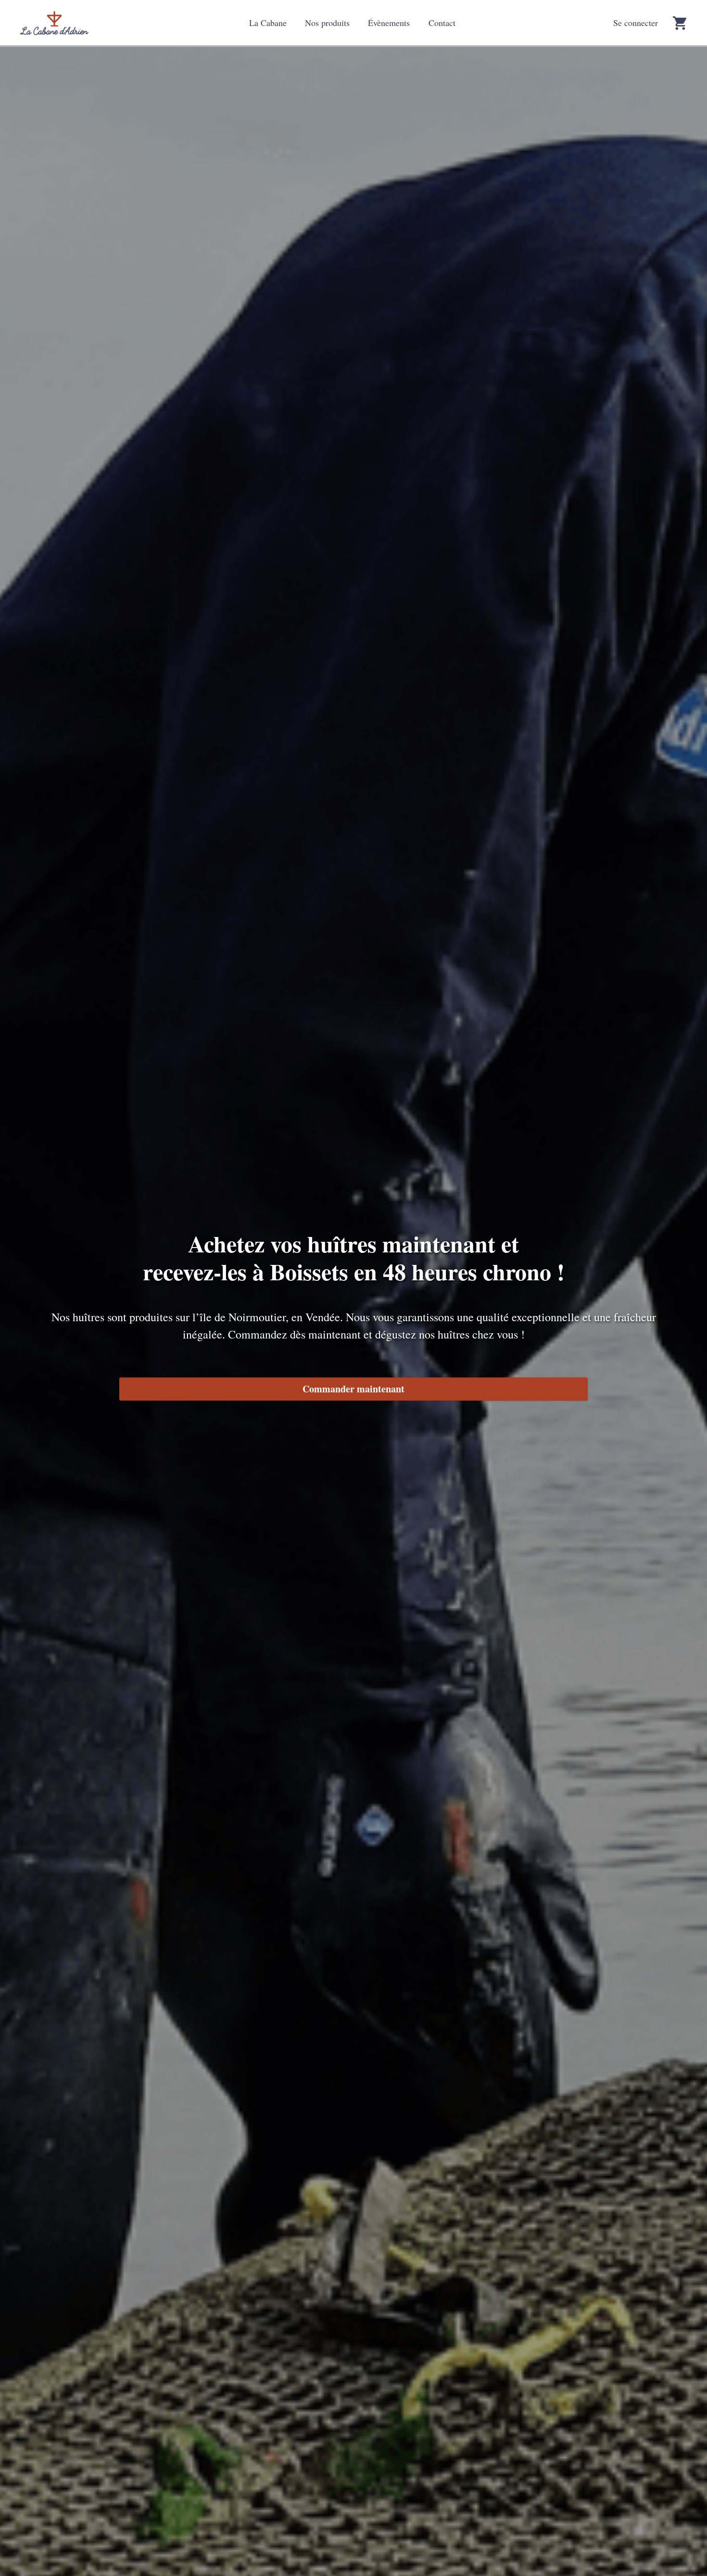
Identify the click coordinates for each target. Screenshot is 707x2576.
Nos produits (327, 23)
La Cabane (268, 23)
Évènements (389, 23)
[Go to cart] (680, 23)
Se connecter (636, 23)
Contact (442, 23)
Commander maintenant (353, 1389)
